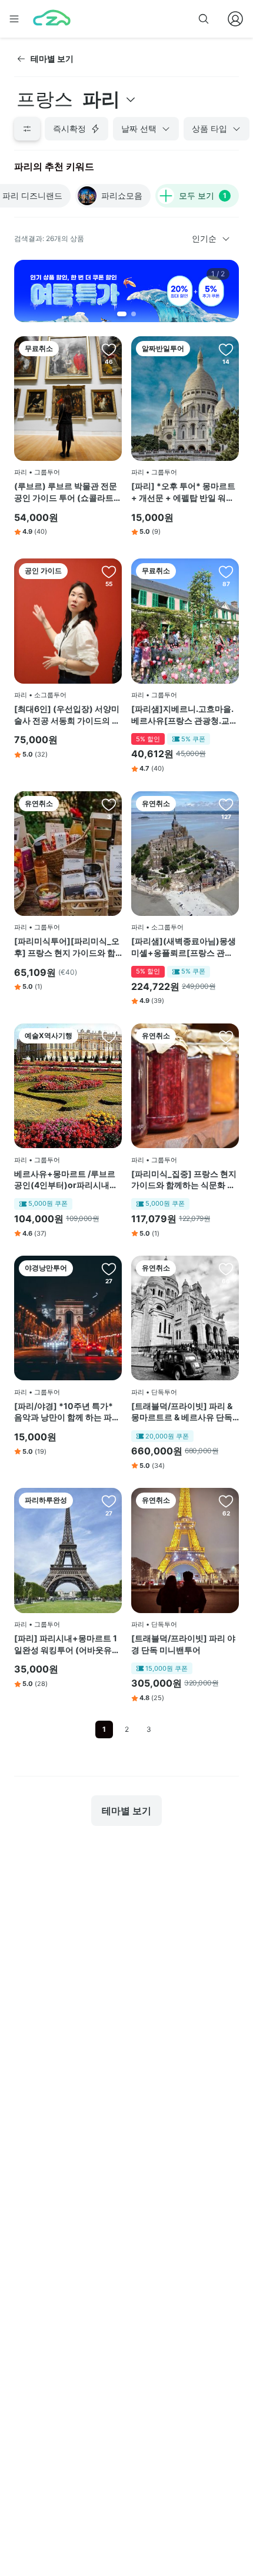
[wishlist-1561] (226, 1501)
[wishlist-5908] (109, 571)
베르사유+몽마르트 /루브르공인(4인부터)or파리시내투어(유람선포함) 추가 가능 (66, 1180)
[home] (52, 19)
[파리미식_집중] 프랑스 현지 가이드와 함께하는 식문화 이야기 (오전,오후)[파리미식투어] (184, 1180)
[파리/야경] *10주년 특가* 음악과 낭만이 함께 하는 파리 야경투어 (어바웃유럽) (67, 1412)
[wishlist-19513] (226, 349)
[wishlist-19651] (109, 804)
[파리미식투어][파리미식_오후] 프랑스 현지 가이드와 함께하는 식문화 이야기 (67, 947)
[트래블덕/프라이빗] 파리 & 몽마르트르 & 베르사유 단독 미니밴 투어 (182, 1412)
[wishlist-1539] (226, 1269)
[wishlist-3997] (109, 1036)
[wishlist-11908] (109, 349)
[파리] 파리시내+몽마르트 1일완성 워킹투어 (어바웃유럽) (66, 1644)
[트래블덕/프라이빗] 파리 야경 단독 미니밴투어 (183, 1644)
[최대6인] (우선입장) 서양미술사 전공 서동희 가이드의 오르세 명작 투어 (67, 715)
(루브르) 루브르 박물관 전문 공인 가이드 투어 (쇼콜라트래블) (68, 492)
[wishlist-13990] (226, 571)
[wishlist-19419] (109, 1269)
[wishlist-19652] (226, 1036)
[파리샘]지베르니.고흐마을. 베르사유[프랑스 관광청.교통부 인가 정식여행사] (184, 715)
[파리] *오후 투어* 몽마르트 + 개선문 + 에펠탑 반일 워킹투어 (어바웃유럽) (183, 492)
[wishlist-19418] (109, 1501)
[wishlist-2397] (226, 804)
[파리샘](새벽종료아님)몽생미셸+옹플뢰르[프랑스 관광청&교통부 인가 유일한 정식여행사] (184, 947)
